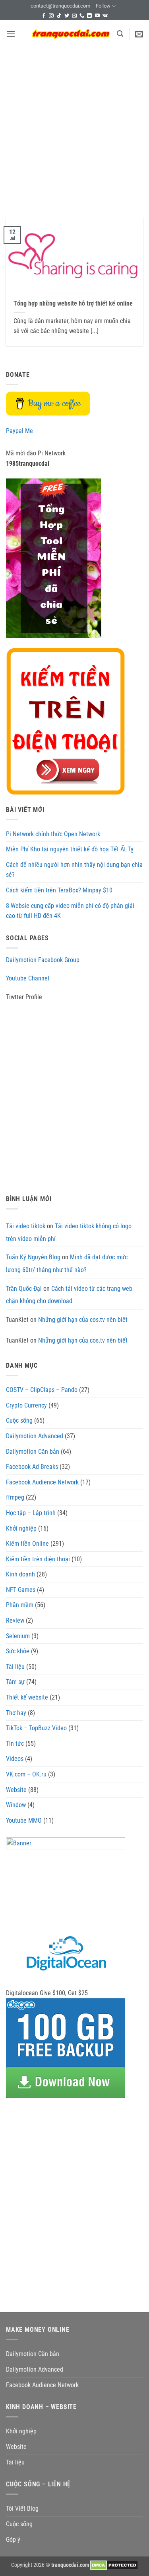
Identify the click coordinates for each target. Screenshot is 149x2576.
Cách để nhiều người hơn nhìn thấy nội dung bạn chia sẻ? (74, 870)
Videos (15, 1759)
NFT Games (21, 1590)
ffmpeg (15, 1497)
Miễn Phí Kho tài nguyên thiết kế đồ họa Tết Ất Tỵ (70, 849)
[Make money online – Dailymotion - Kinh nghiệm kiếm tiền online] (71, 34)
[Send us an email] (74, 16)
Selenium (18, 1636)
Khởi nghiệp (21, 1528)
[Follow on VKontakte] (105, 16)
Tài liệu (15, 1667)
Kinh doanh (20, 1574)
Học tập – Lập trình (31, 1513)
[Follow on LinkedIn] (89, 16)
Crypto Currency (26, 1405)
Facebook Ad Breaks (32, 1467)
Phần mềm (20, 1605)
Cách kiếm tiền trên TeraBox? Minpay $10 (59, 890)
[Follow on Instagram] (51, 16)
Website (16, 1790)
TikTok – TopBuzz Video (36, 1728)
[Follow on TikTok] (59, 16)
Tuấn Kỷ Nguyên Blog (33, 1257)
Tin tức (15, 1744)
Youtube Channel (28, 978)
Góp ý (13, 2540)
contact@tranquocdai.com (60, 6)
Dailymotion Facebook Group (43, 960)
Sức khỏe (18, 1651)
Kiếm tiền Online (27, 1544)
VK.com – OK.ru (26, 1774)
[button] (11, 34)
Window (16, 1805)
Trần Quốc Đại (24, 1289)
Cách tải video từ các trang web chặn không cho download (69, 1295)
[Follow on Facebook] (44, 16)
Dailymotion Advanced (35, 1436)
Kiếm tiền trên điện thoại (38, 1559)
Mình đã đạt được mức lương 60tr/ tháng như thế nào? (67, 1263)
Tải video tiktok (26, 1226)
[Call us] (82, 16)
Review (15, 1620)
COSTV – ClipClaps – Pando (42, 1390)
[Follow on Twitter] (67, 16)
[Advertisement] (74, 126)
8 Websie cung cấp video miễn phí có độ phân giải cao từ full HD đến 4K (70, 911)
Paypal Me (19, 431)
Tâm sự (15, 1682)
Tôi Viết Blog (22, 2508)
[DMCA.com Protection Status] (114, 2565)
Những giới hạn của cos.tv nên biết (83, 1320)
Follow (103, 6)
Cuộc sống (19, 1420)
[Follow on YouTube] (97, 16)
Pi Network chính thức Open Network (53, 834)
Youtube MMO (24, 1820)
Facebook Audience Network (42, 1482)
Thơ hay (16, 1713)
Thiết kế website (27, 1697)
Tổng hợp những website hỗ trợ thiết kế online (73, 303)
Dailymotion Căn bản (33, 1452)
